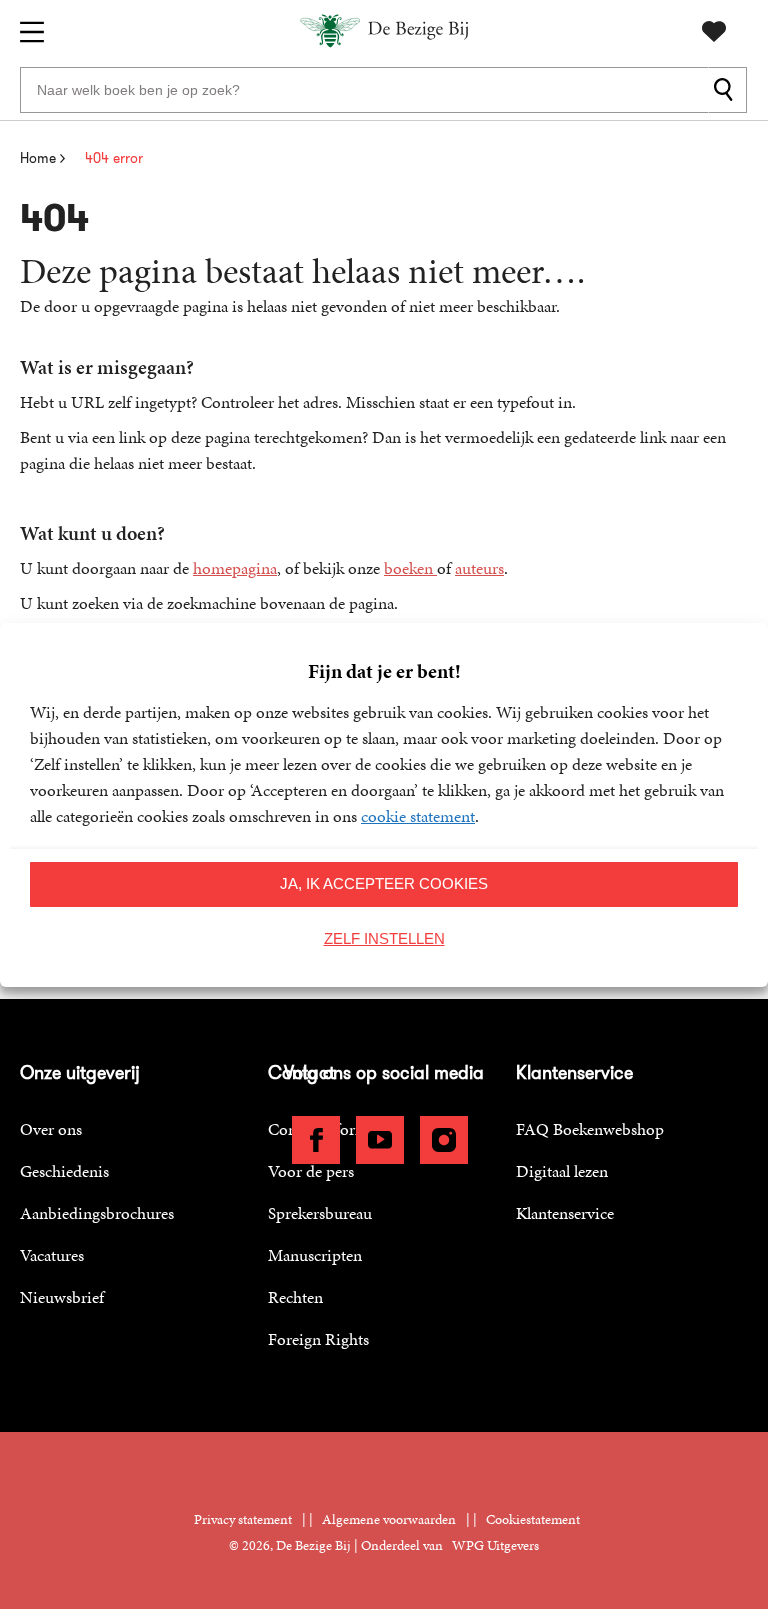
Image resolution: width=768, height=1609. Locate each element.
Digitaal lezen (562, 1171)
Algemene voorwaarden (389, 1519)
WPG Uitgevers (495, 1545)
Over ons (51, 1129)
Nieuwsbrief (62, 1297)
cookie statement (418, 816)
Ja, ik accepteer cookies (384, 883)
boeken (410, 568)
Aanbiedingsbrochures (97, 1213)
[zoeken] (727, 90)
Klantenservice (565, 1213)
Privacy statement (243, 1519)
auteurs (479, 568)
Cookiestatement (533, 1519)
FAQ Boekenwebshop (590, 1129)
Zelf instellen (384, 938)
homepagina (235, 568)
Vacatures (52, 1255)
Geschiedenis (64, 1171)
